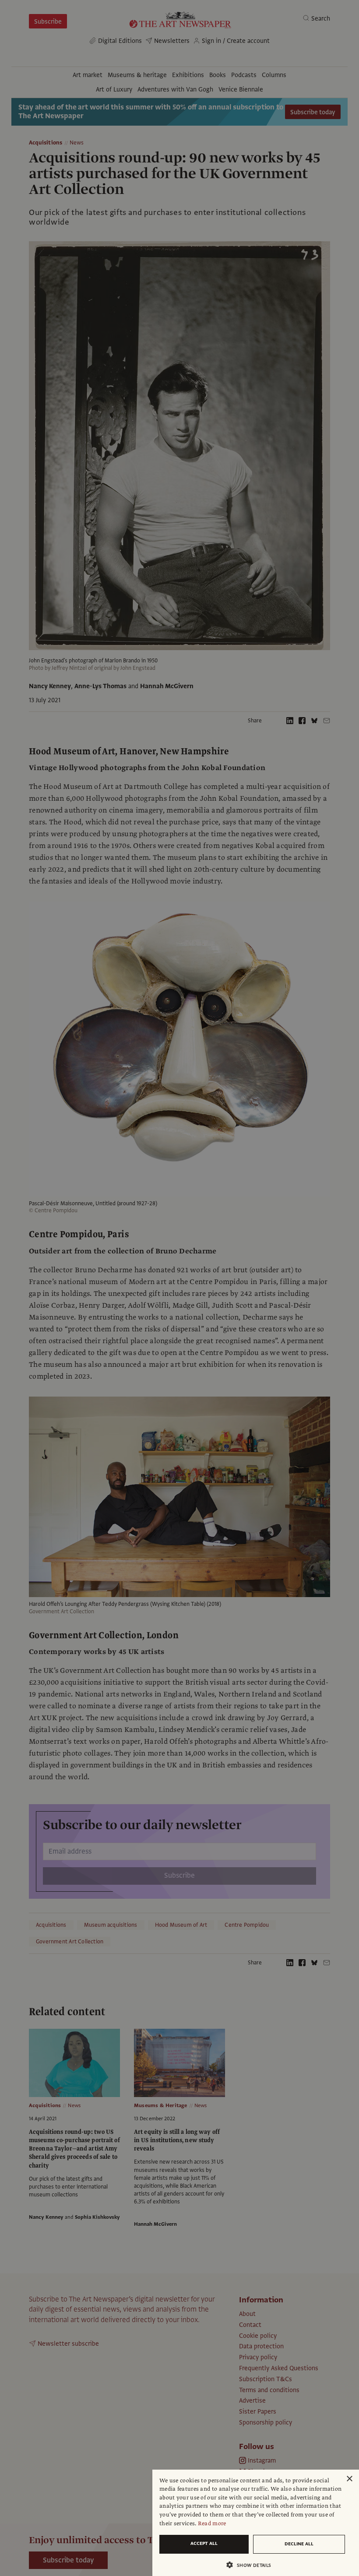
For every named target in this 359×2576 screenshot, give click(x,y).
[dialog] (256, 2523)
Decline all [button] (299, 2544)
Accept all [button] (204, 2543)
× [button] (349, 2479)
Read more (212, 2523)
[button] (252, 2565)
